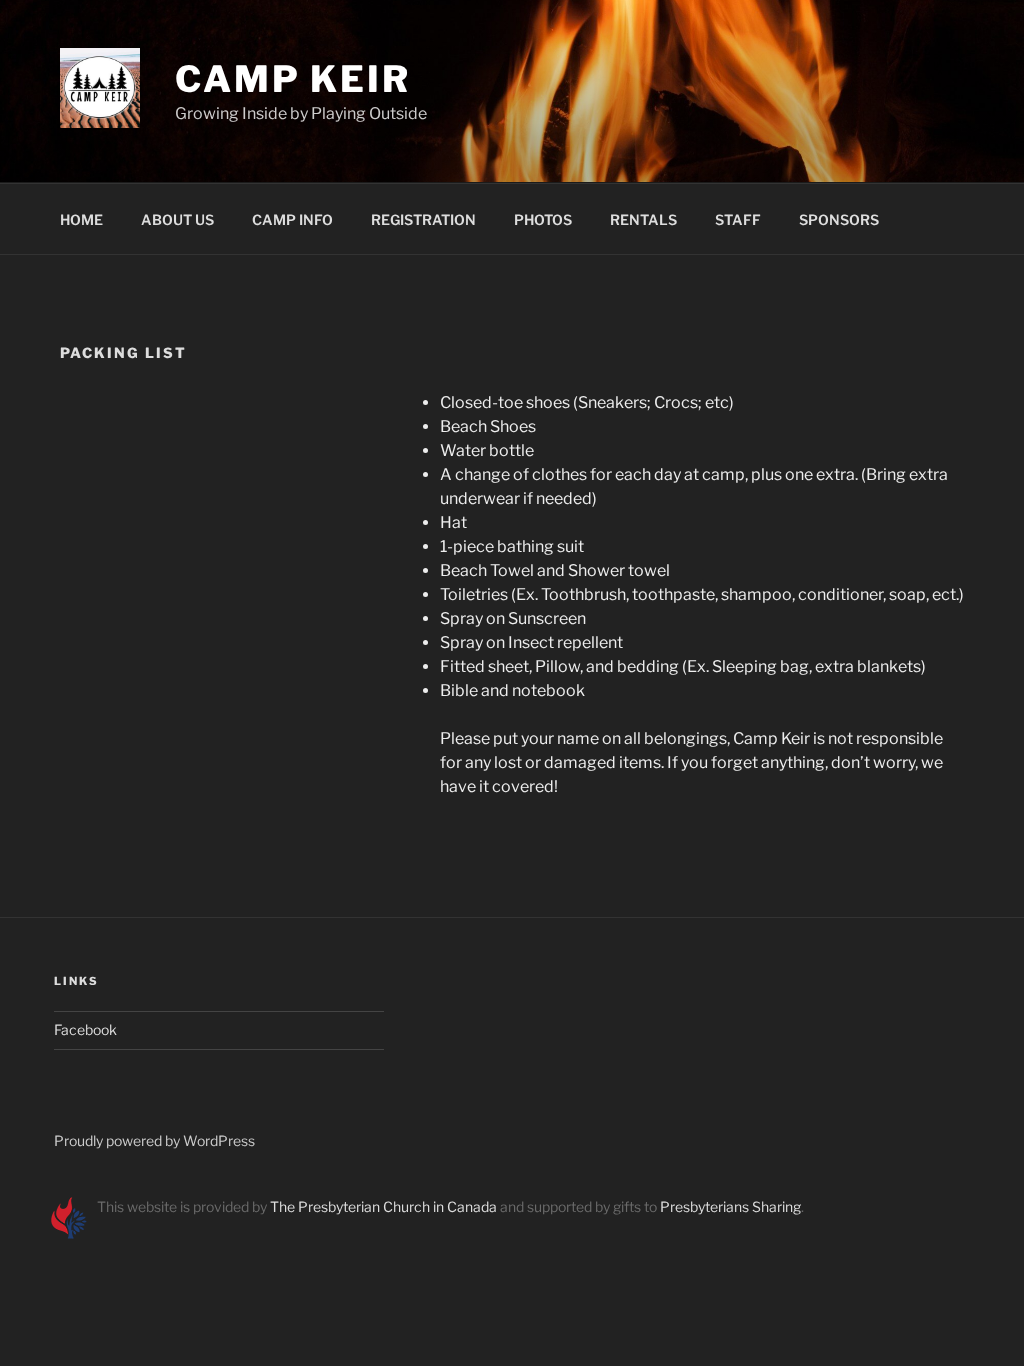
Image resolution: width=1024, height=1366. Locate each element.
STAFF (738, 219)
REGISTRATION (423, 219)
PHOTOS (543, 219)
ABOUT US (177, 219)
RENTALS (643, 219)
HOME (81, 219)
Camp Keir (293, 79)
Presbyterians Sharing (730, 1206)
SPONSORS (839, 219)
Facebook (85, 1029)
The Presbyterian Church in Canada (383, 1206)
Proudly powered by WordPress (154, 1140)
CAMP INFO (292, 219)
